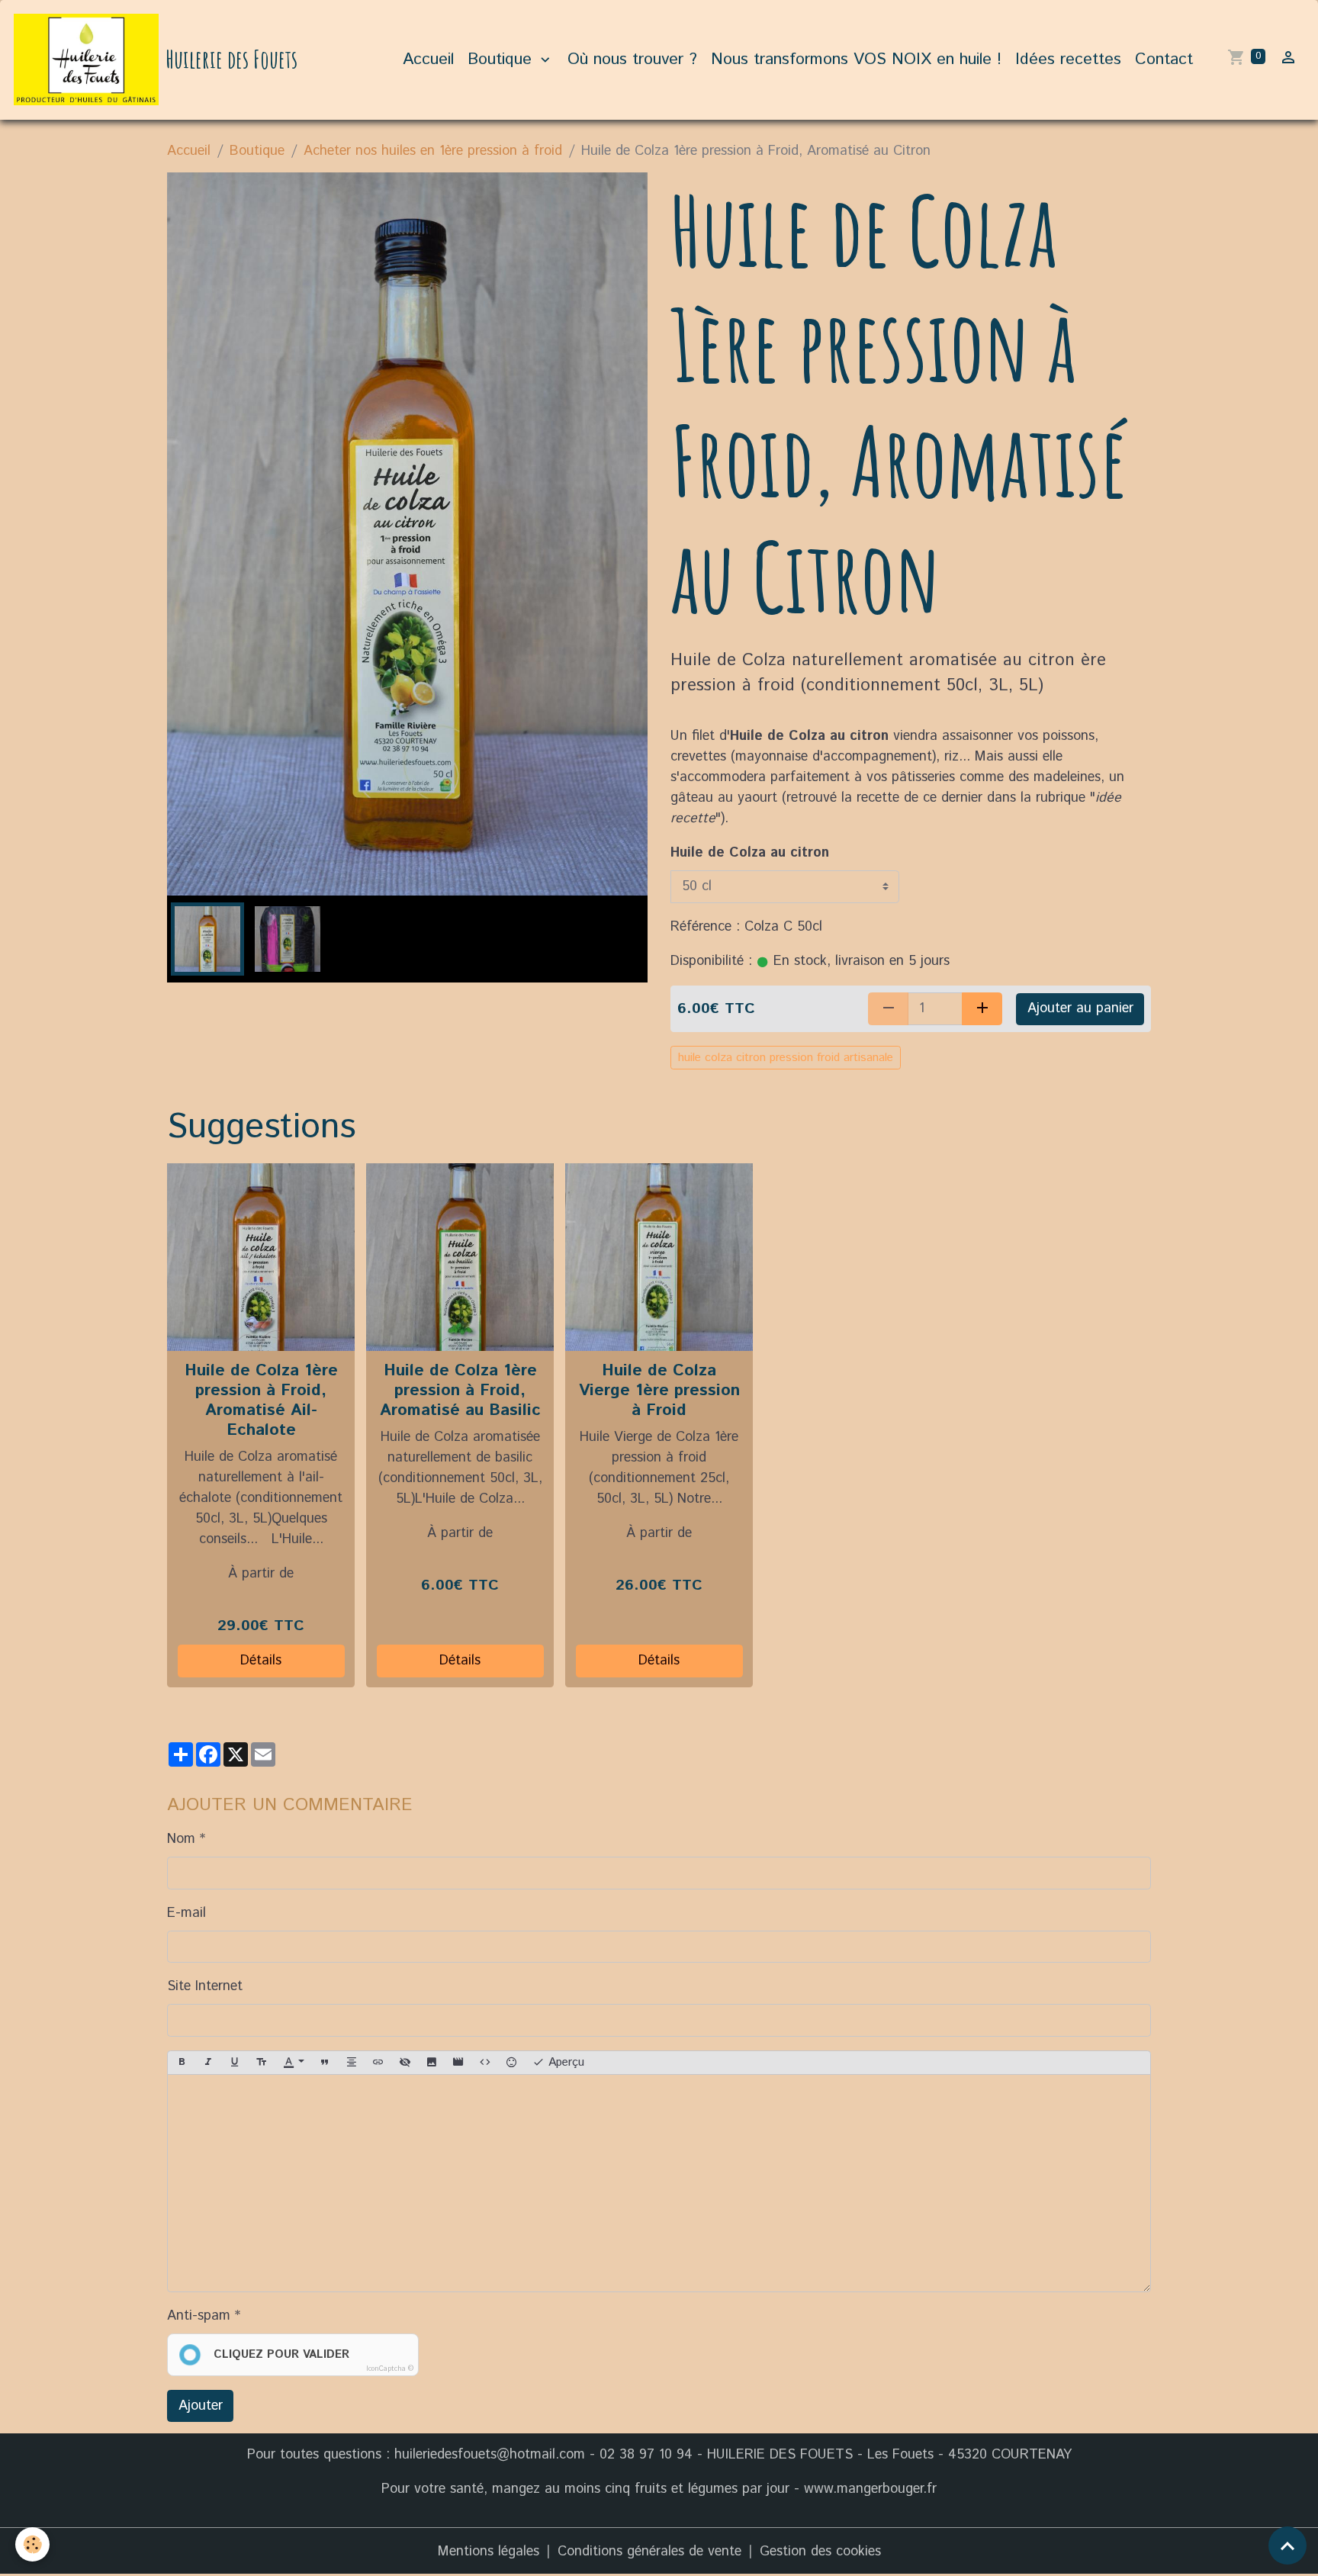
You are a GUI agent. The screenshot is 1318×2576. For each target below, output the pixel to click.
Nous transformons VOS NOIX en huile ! (856, 59)
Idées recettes (1068, 59)
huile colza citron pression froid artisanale (786, 1058)
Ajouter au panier (1080, 1008)
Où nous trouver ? (632, 59)
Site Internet (205, 1986)
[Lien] (378, 2063)
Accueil (428, 59)
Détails (261, 1661)
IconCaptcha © (390, 2369)
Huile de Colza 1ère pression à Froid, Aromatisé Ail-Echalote (261, 1400)
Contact (1164, 59)
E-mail (186, 1913)
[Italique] (208, 2063)
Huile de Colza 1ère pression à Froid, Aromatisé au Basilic (460, 1390)
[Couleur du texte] (294, 2063)
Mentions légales (489, 2552)
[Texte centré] (352, 2063)
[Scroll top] (1287, 2545)
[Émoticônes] (512, 2063)
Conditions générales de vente (649, 2552)
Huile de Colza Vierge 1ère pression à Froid (659, 1390)
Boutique (502, 59)
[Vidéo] (458, 2063)
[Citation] (325, 2063)
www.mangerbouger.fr (870, 2489)
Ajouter (201, 2406)
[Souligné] (235, 2063)
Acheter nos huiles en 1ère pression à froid (433, 151)
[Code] (485, 2063)
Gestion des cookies (820, 2552)
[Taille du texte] (262, 2063)
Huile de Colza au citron (750, 853)
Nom (181, 1839)
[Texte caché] (405, 2063)
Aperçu (564, 2062)
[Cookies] (32, 2544)
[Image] (432, 2063)
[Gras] (182, 2063)
